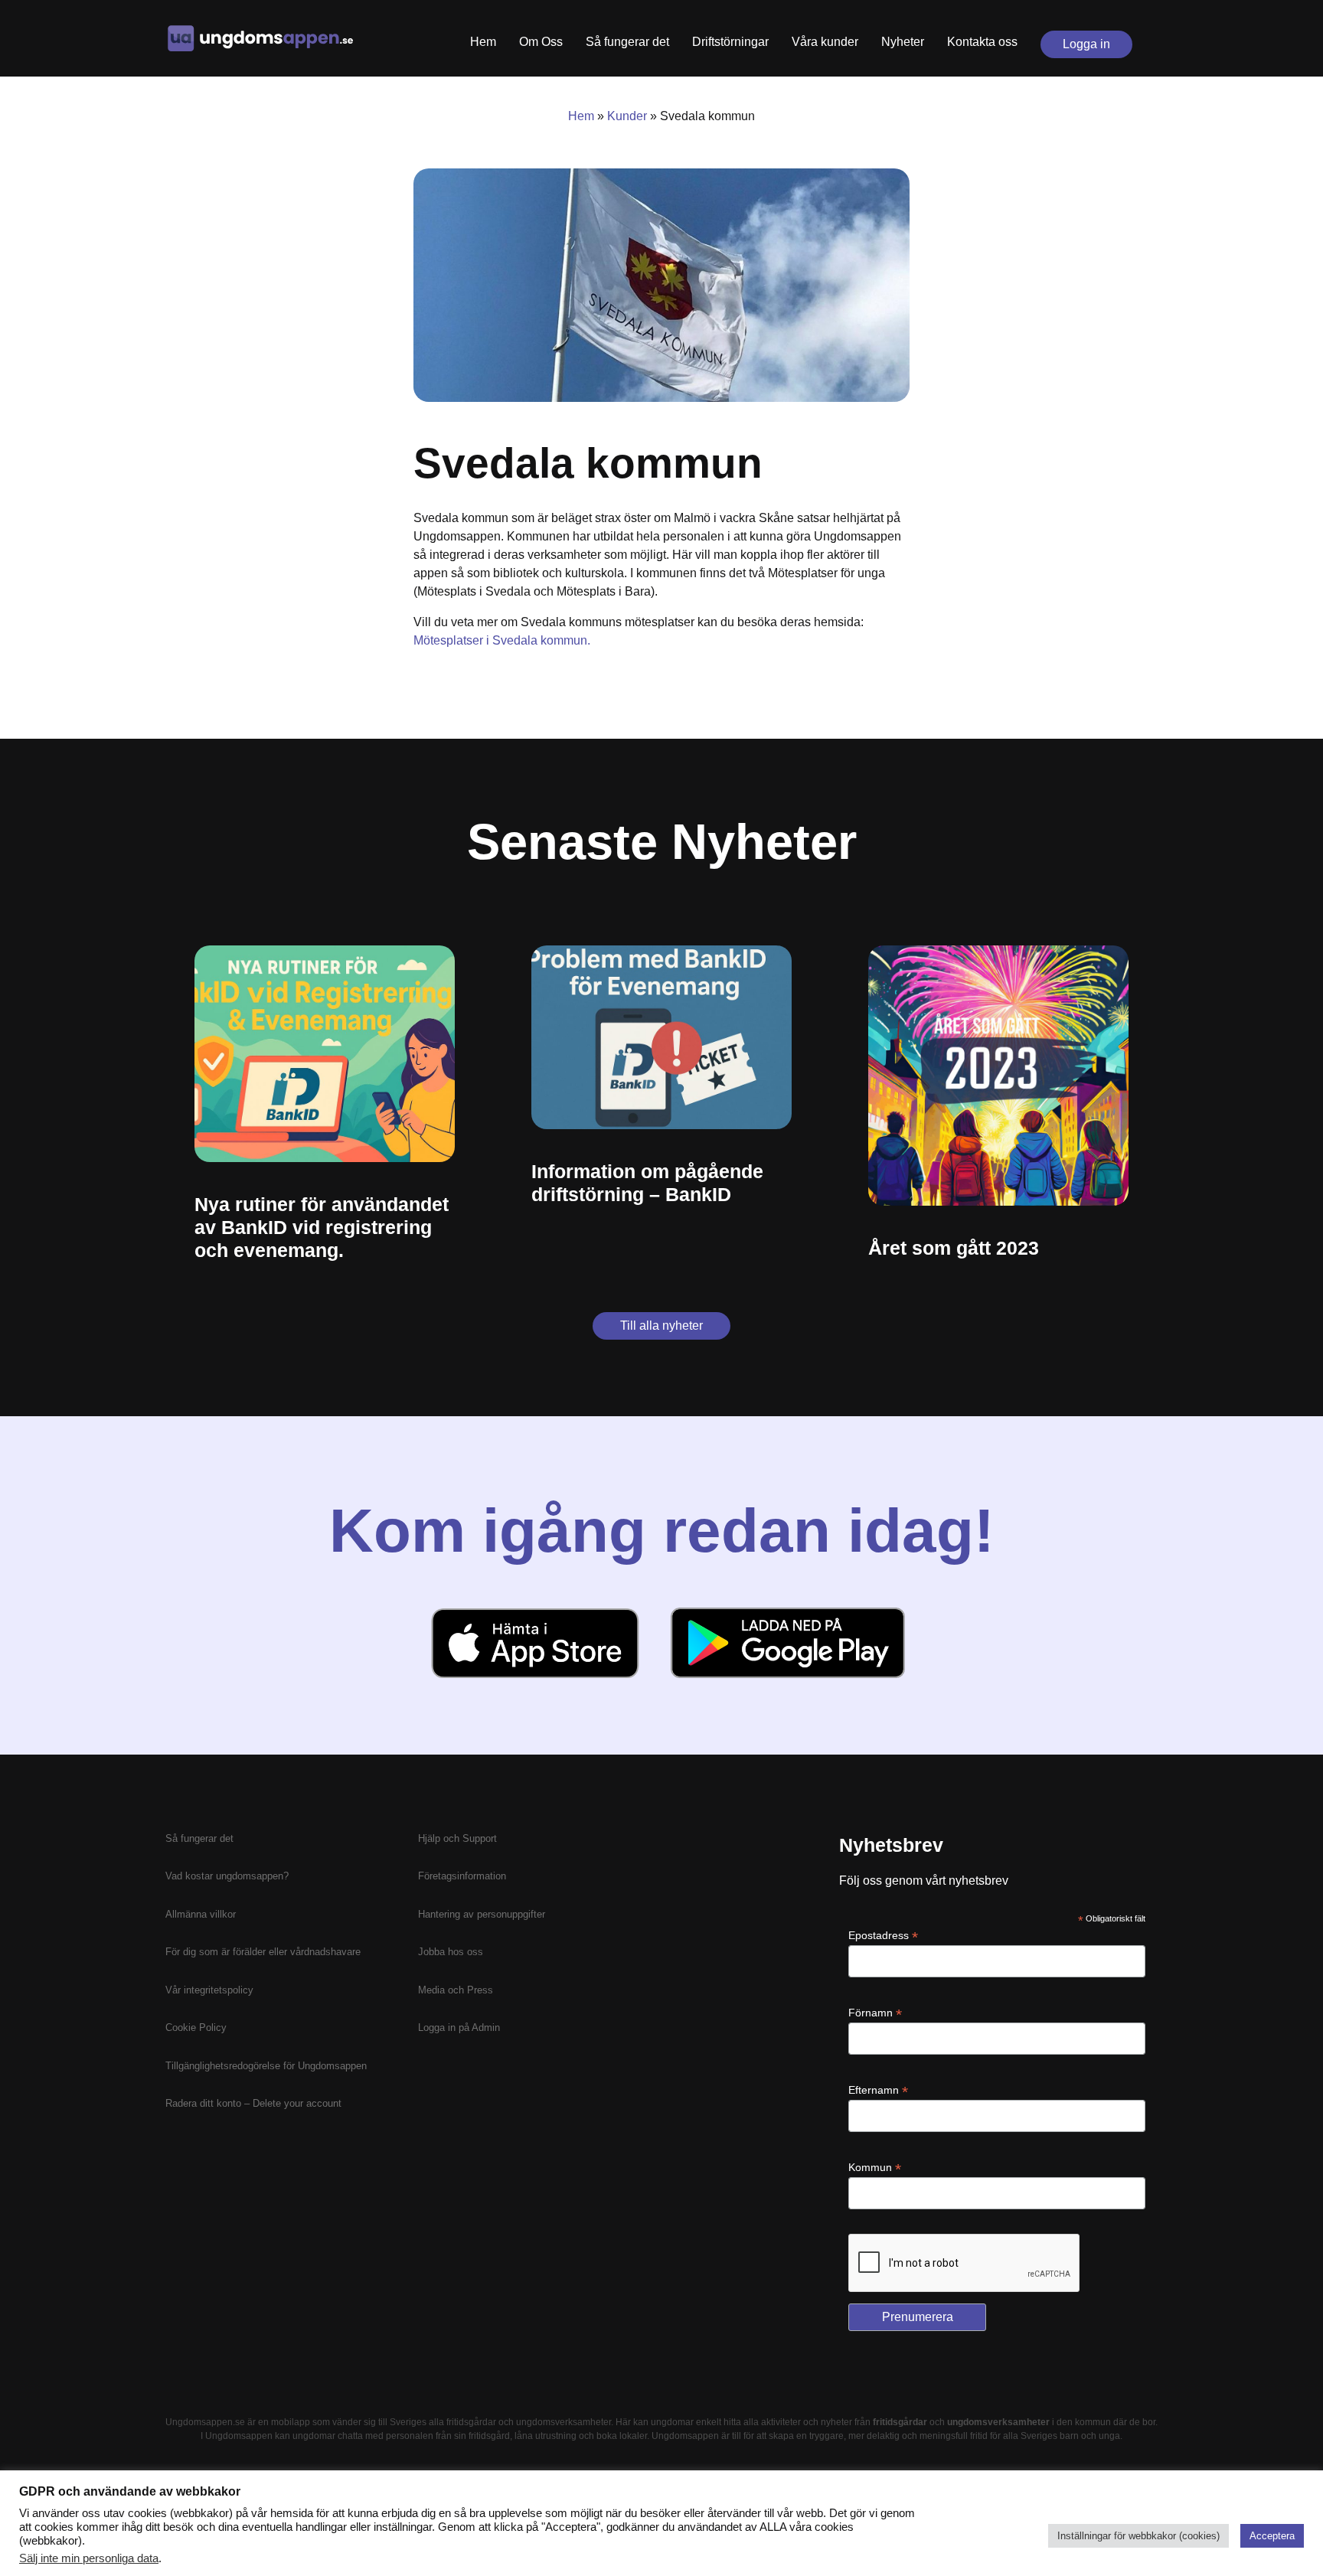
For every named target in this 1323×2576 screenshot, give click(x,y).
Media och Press (456, 1990)
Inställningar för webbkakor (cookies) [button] (1138, 2536)
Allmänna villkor (201, 1914)
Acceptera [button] (1272, 2536)
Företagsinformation (462, 1876)
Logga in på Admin (459, 2027)
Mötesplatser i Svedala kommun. (502, 640)
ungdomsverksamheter (563, 2422)
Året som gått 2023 (954, 1248)
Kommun (875, 2168)
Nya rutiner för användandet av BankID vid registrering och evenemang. (322, 1227)
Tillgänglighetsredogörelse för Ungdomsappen (266, 2066)
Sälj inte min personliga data (89, 2558)
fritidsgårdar (471, 2422)
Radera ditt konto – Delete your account (253, 2103)
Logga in (1086, 44)
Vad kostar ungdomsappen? (227, 1876)
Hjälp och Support (457, 1838)
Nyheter (903, 42)
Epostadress (883, 1936)
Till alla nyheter (661, 1326)
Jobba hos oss (451, 1952)
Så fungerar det (627, 42)
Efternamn (878, 2090)
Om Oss (541, 42)
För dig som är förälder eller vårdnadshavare (263, 1952)
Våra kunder (825, 42)
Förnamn (875, 2013)
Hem (483, 42)
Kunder (627, 116)
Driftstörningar (730, 42)
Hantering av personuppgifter (482, 1914)
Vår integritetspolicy (209, 1990)
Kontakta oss (982, 42)
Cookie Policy (196, 2027)
